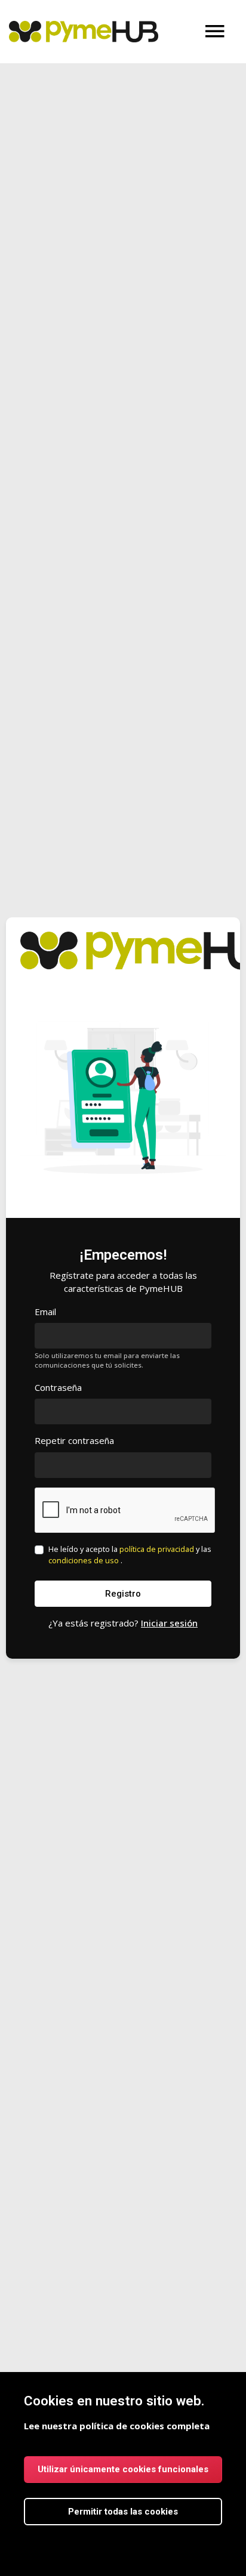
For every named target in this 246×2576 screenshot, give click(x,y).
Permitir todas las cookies (123, 2512)
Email (45, 1312)
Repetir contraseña (74, 1440)
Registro (123, 1594)
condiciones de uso (84, 1560)
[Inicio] (84, 32)
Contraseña (58, 1387)
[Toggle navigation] (215, 32)
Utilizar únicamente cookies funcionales (123, 2469)
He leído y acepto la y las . (130, 1555)
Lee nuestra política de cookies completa (117, 2426)
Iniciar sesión (169, 1623)
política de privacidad (158, 1549)
